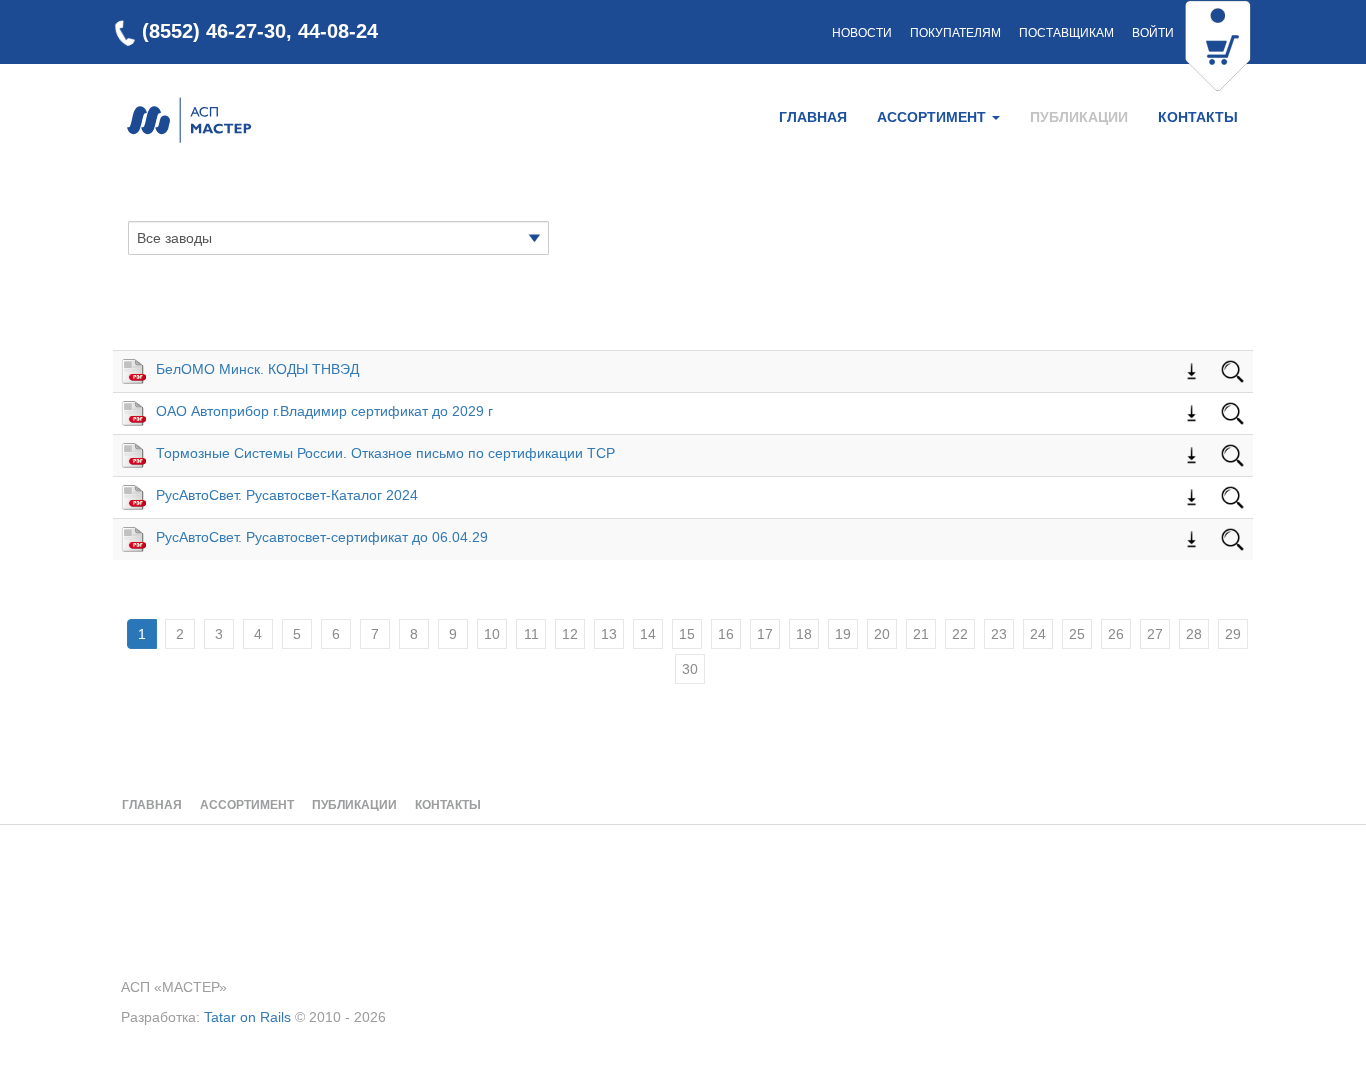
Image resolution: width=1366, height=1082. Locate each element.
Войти (1153, 33)
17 (765, 634)
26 (1116, 634)
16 (726, 634)
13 (609, 634)
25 (1077, 634)
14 (648, 634)
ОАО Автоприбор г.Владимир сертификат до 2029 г (324, 411)
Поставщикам (1066, 33)
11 (531, 634)
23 (999, 634)
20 (882, 634)
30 (690, 669)
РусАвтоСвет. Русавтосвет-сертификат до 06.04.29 (322, 537)
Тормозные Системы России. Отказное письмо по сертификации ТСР (385, 453)
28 (1194, 634)
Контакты (1198, 117)
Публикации (1079, 117)
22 (960, 634)
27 (1155, 634)
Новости (862, 33)
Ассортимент (247, 805)
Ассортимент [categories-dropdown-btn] (933, 117)
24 (1038, 634)
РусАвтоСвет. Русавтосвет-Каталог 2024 (287, 495)
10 (492, 634)
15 (687, 634)
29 (1233, 634)
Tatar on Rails (247, 1017)
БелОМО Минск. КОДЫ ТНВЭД (257, 369)
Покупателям (955, 33)
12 (570, 634)
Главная (813, 117)
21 (921, 634)
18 (804, 634)
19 (843, 634)
